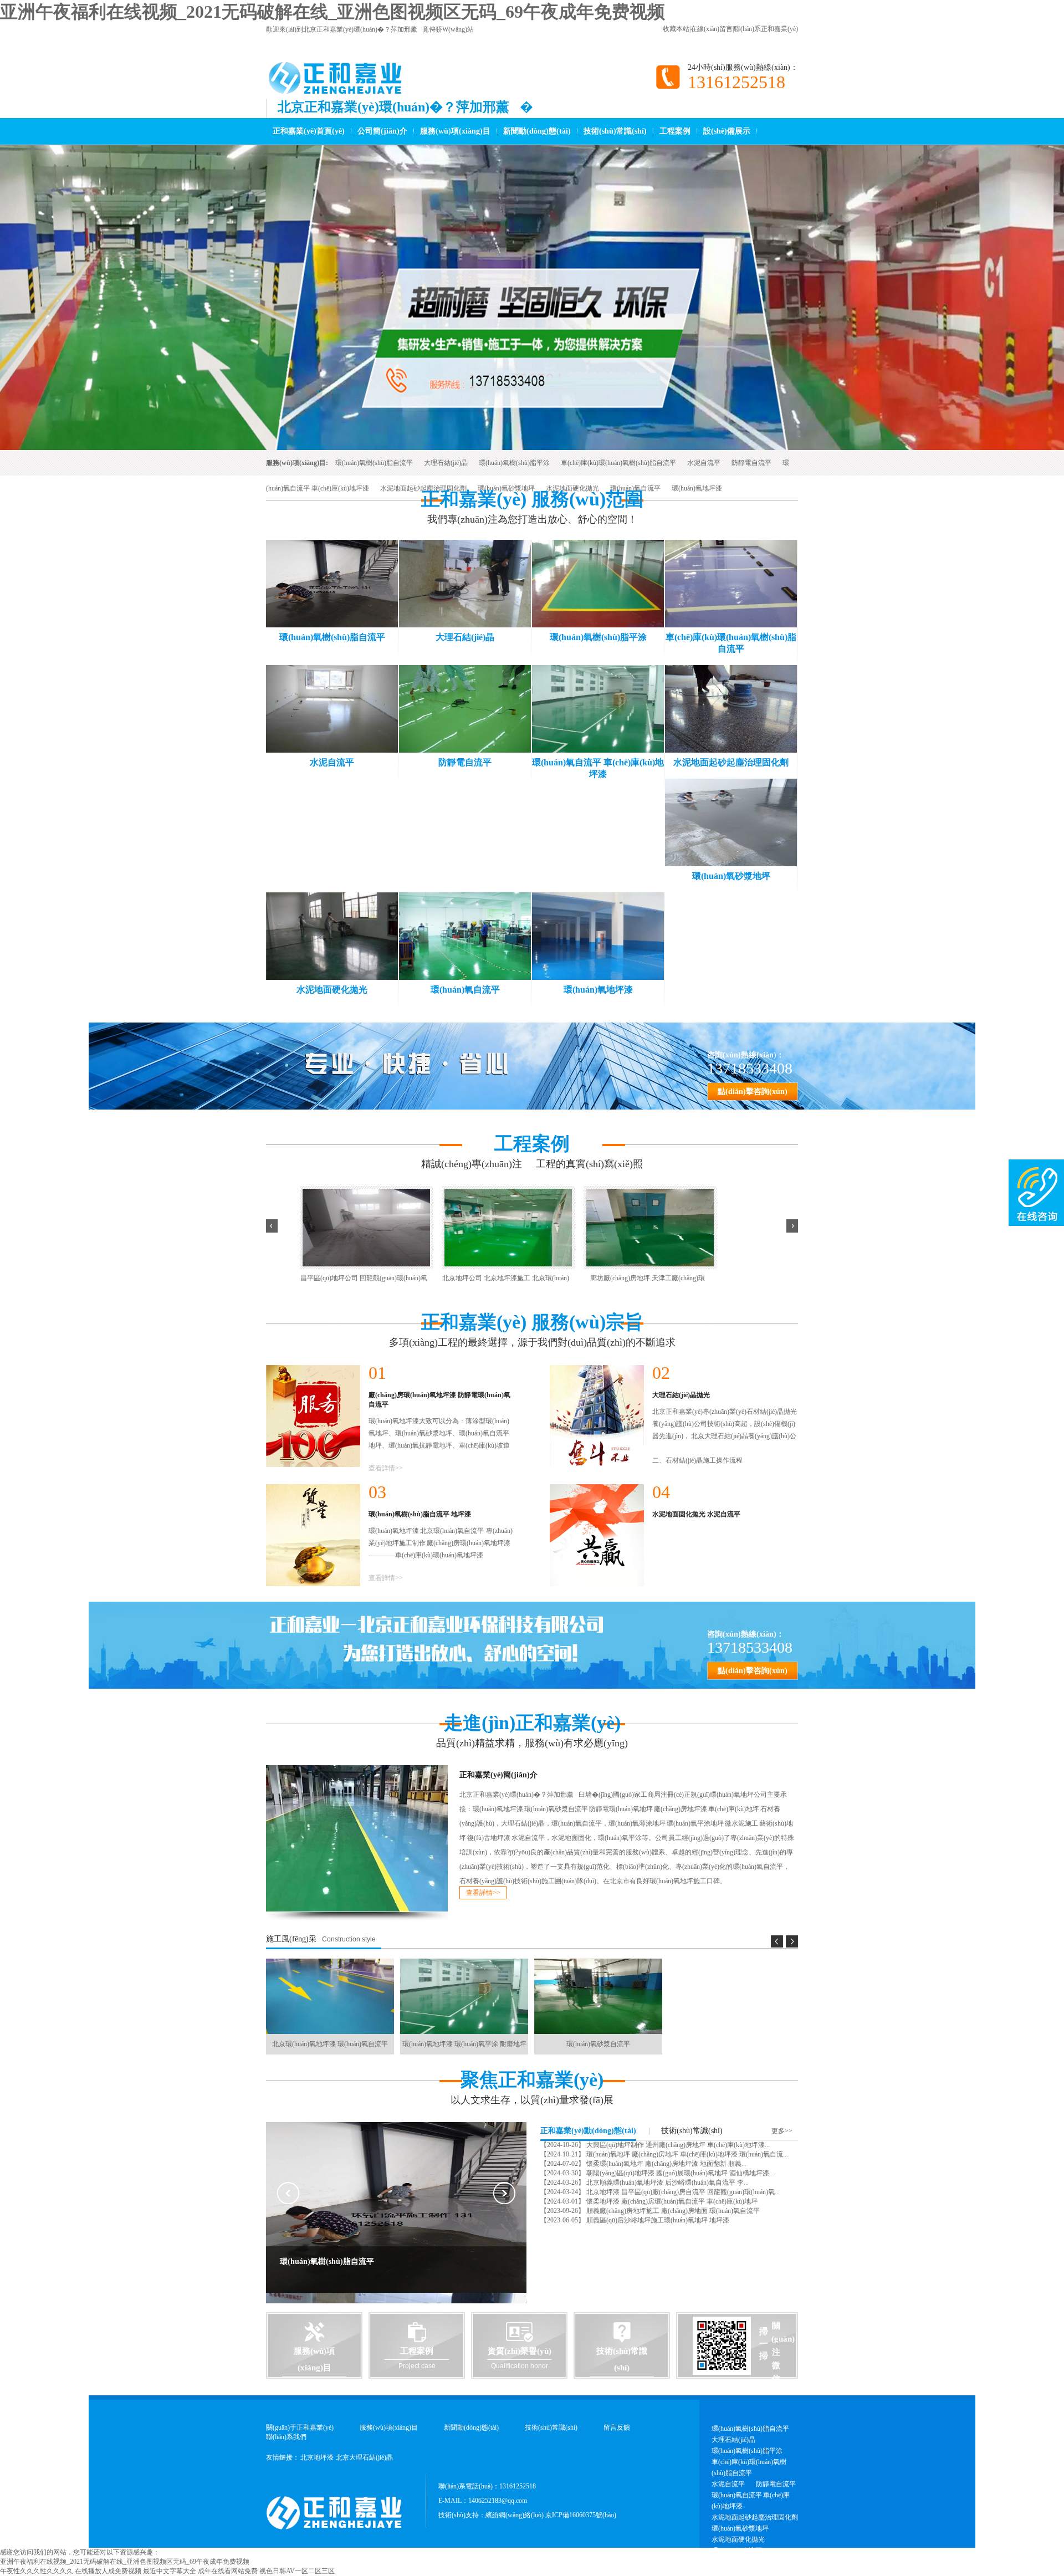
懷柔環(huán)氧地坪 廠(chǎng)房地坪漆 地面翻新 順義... (666, 2164)
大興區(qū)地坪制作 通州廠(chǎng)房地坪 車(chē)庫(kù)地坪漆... (677, 2145)
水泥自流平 (704, 463)
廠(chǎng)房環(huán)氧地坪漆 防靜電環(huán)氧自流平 (439, 1400)
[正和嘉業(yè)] (340, 89)
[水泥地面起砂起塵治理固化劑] (731, 709)
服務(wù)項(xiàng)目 (455, 131)
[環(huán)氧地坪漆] (598, 936)
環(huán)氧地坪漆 (697, 488)
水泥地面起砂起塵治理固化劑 (423, 488)
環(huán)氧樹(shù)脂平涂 (514, 463)
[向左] (272, 1226)
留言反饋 (617, 2427)
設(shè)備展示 (727, 131)
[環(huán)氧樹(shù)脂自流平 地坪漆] (313, 1535)
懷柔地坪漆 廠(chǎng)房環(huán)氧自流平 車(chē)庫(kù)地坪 (671, 2201)
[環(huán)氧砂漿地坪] (731, 822)
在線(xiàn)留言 (712, 29)
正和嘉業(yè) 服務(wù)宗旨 (532, 1322)
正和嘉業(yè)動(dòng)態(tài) (588, 2131)
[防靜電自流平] (465, 709)
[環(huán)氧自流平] (465, 936)
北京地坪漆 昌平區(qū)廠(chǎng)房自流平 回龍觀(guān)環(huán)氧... (682, 2192)
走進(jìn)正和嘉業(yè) (532, 1723)
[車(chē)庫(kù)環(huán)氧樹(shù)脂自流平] (731, 584)
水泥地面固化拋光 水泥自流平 (696, 1514)
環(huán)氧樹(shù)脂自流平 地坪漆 (420, 1514)
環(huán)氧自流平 (635, 488)
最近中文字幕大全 (170, 2571)
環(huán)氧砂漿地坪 (506, 488)
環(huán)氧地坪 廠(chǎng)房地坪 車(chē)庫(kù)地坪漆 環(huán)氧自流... (686, 2154)
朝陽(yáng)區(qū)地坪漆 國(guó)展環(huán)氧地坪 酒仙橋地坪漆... (679, 2173)
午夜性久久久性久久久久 (37, 2571)
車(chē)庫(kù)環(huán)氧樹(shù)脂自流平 (618, 463)
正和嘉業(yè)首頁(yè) (309, 131)
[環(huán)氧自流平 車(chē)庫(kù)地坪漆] (598, 709)
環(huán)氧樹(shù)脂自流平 (374, 463)
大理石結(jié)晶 (446, 463)
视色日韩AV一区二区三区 (297, 2571)
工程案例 (675, 131)
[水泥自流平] (332, 709)
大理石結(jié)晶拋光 (681, 1395)
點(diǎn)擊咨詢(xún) (753, 1092)
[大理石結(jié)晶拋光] (597, 1416)
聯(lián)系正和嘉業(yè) (766, 29)
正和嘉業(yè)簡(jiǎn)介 (498, 1775)
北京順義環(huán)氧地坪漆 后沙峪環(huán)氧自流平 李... (667, 2183)
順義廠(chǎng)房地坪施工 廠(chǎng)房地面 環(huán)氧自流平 (672, 2211)
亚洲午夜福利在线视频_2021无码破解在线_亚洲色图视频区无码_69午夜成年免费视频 (332, 12)
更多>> (782, 2131)
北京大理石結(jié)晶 (364, 2457)
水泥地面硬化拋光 (572, 488)
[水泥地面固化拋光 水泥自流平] (597, 1535)
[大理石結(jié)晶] (465, 584)
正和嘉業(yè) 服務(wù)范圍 (532, 499)
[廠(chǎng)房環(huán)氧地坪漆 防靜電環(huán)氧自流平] (313, 1416)
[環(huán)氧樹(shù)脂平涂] (598, 584)
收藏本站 (676, 29)
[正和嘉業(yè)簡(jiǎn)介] (357, 1838)
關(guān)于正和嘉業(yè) (300, 2427)
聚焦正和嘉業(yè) (532, 2080)
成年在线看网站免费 (228, 2571)
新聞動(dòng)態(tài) (537, 131)
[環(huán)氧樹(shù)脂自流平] (332, 584)
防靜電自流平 (751, 463)
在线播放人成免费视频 (108, 2571)
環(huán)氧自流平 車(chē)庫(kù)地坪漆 (751, 2501)
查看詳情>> (386, 1468)
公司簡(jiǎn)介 (382, 131)
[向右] (792, 1226)
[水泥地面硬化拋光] (332, 936)
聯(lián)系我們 (286, 2437)
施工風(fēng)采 (291, 1939)
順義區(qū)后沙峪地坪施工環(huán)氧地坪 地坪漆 (657, 2220)
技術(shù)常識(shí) (615, 131)
